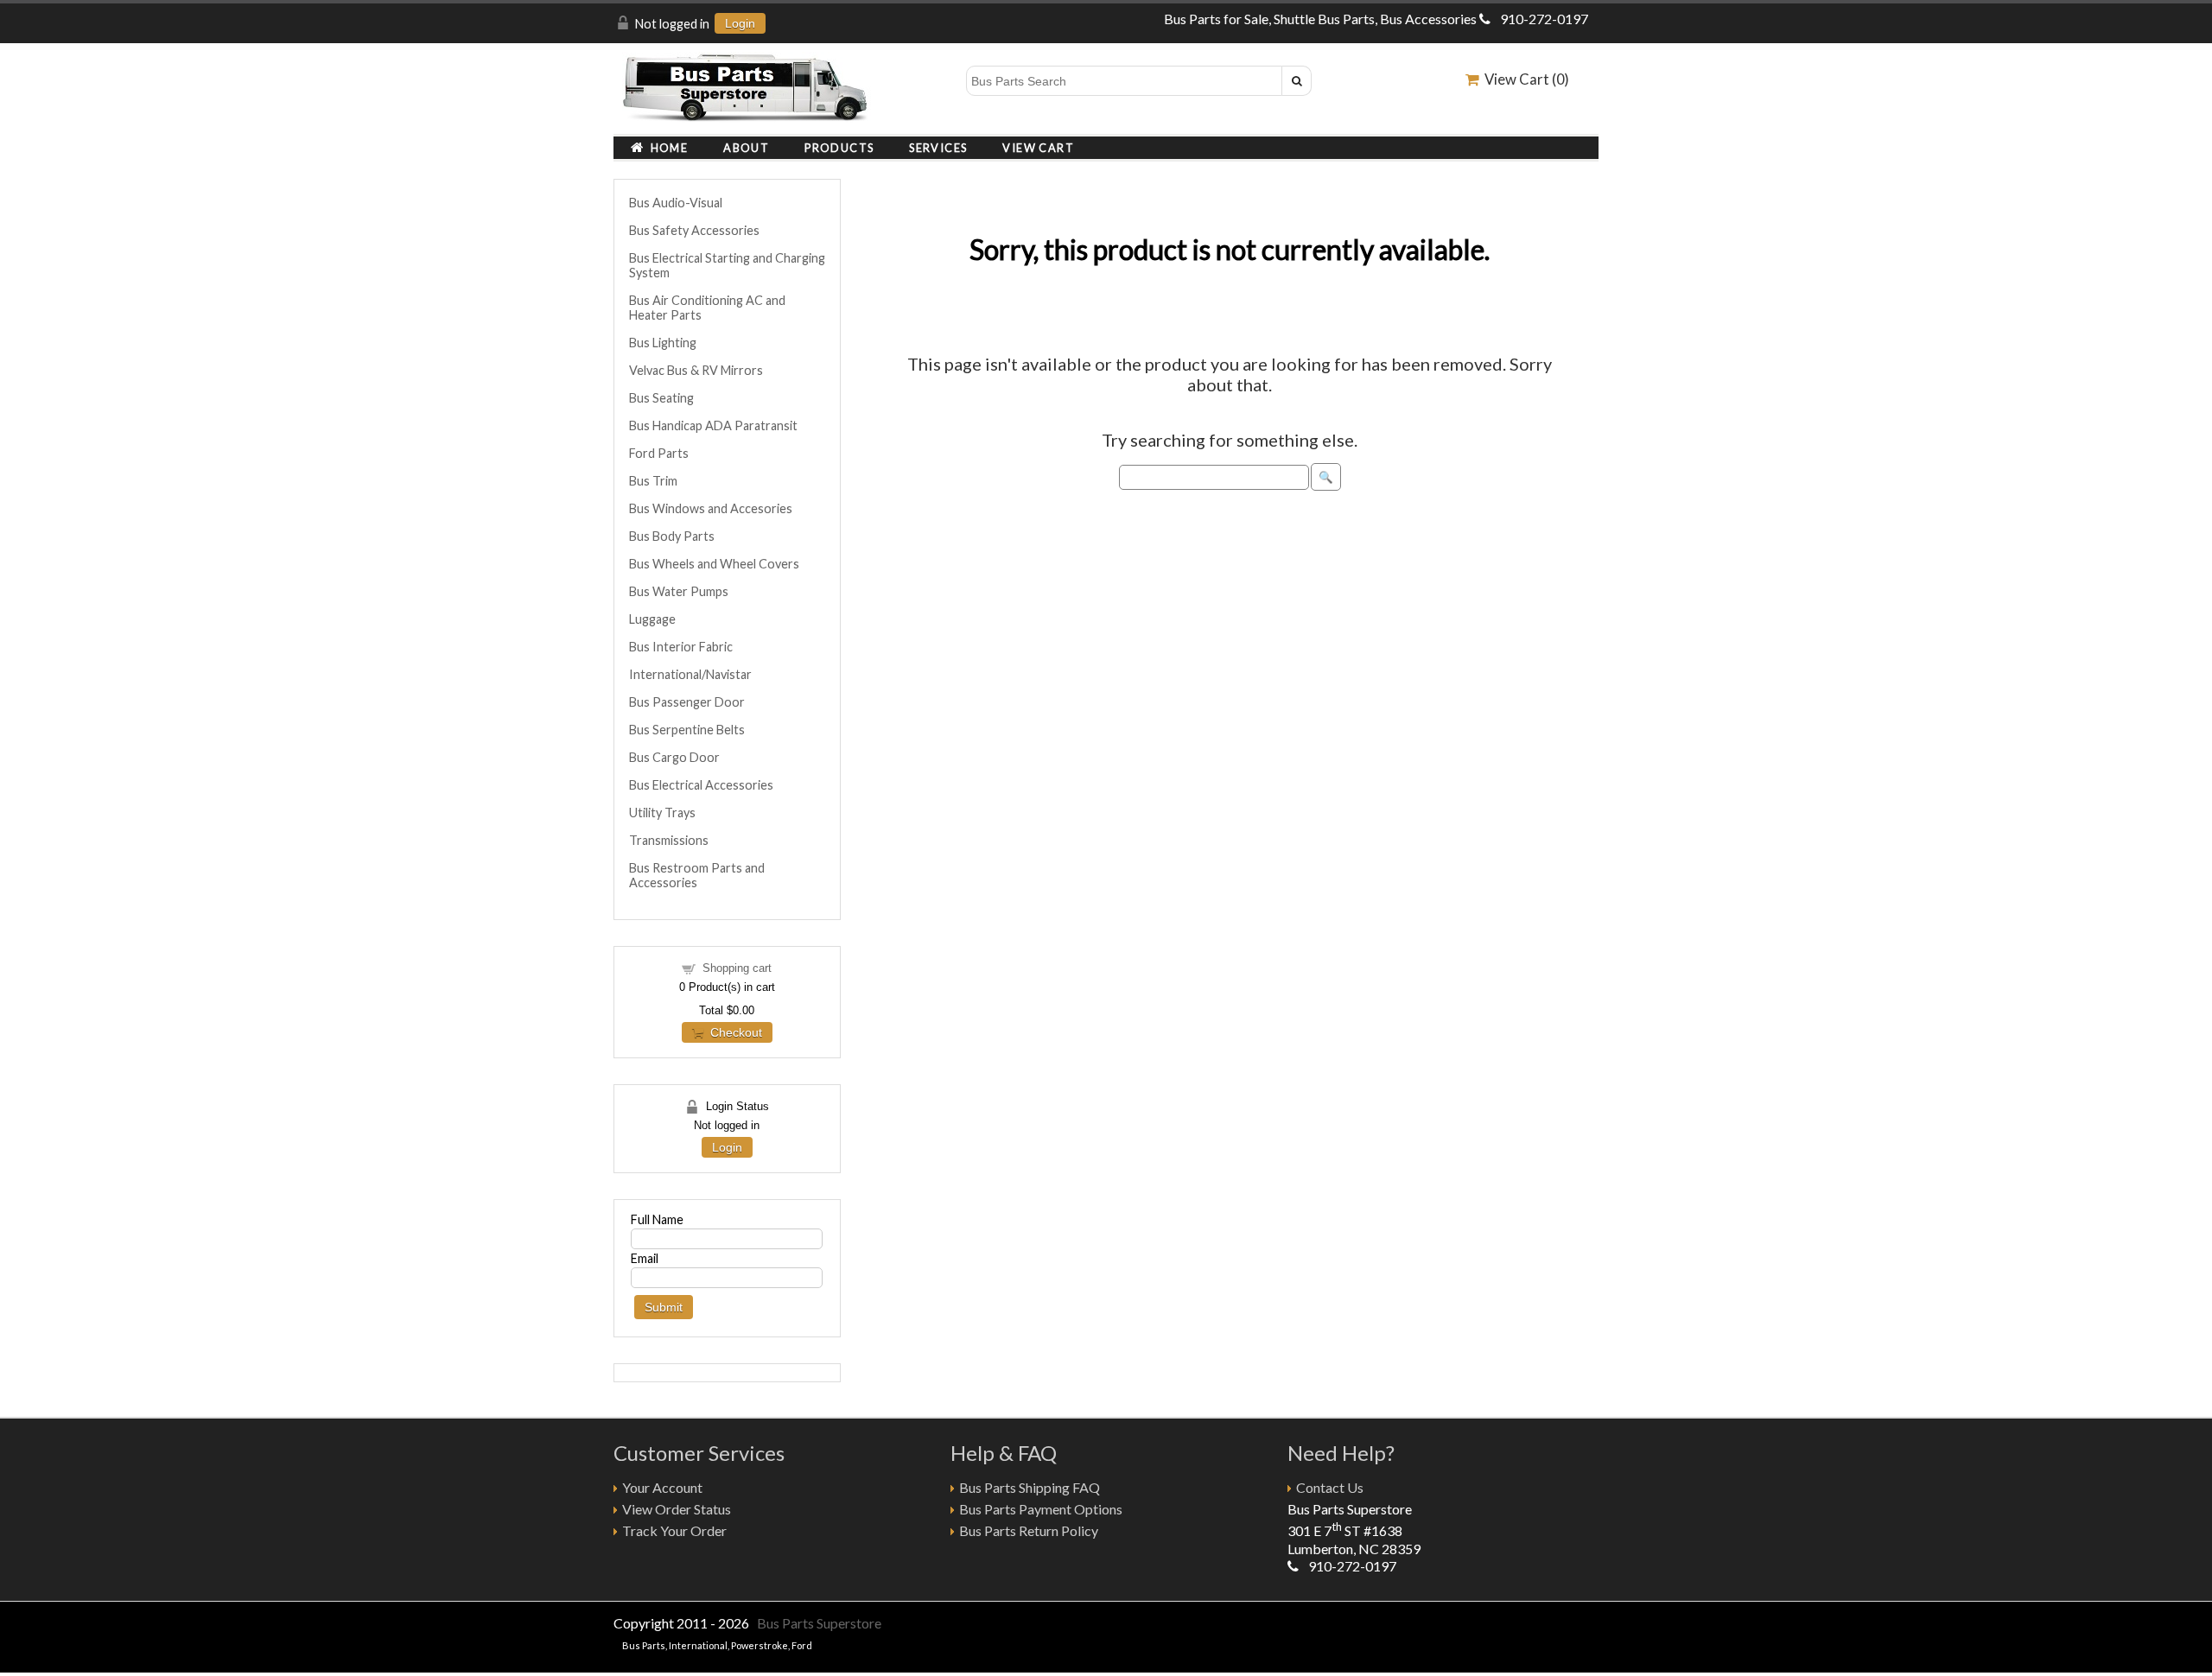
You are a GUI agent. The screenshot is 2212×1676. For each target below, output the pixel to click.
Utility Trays (662, 813)
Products (839, 148)
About (746, 148)
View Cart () (1524, 79)
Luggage (652, 619)
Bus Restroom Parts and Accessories (697, 875)
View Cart (1038, 148)
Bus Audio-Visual (676, 203)
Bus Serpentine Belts (687, 730)
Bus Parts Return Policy (1029, 1530)
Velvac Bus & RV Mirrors (696, 370)
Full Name (657, 1219)
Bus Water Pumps (679, 591)
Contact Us (1330, 1487)
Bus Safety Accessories (694, 230)
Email (645, 1258)
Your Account (662, 1487)
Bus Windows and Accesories (711, 508)
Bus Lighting (663, 343)
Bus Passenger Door (687, 702)
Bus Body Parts (672, 536)
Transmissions (669, 840)
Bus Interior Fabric (681, 647)
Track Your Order (674, 1530)
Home (666, 148)
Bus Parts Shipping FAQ (1030, 1487)
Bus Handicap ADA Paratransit (713, 425)
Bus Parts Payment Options (1041, 1509)
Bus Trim (653, 481)
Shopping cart (737, 968)
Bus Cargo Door (674, 757)
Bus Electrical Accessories (701, 785)
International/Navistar (690, 674)
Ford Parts (659, 453)
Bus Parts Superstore (819, 1623)
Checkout (733, 1032)
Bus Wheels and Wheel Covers (714, 564)
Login (740, 23)
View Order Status (677, 1509)
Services (938, 148)
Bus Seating (661, 398)
